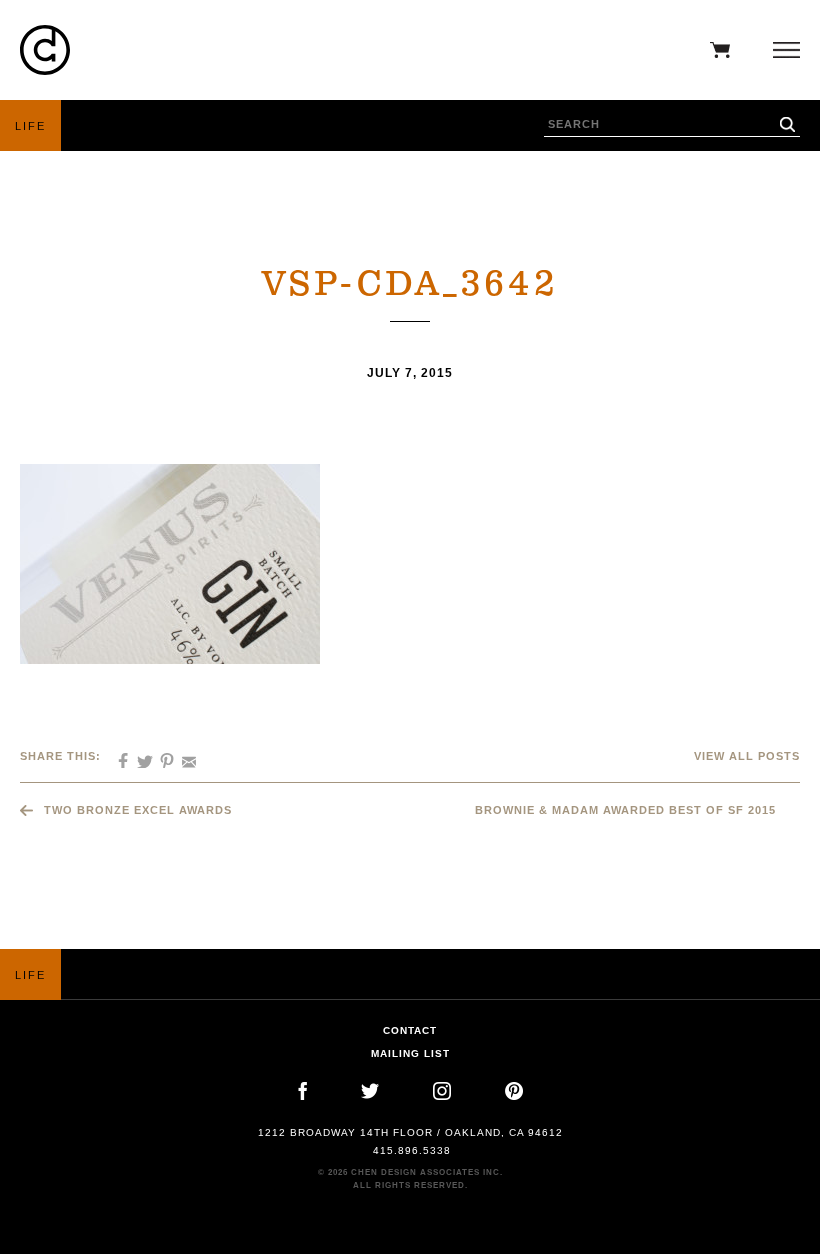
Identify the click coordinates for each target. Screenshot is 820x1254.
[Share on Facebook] (116, 755)
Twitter (370, 1091)
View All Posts (747, 756)
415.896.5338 (412, 1150)
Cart (715, 50)
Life (30, 126)
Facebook (302, 1091)
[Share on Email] (182, 755)
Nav (781, 50)
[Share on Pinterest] (160, 755)
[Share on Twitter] (138, 755)
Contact (410, 1030)
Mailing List (410, 1053)
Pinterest (514, 1091)
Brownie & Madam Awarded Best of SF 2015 (625, 810)
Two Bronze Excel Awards (138, 810)
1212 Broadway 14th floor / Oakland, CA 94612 (410, 1132)
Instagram (442, 1091)
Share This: (60, 756)
